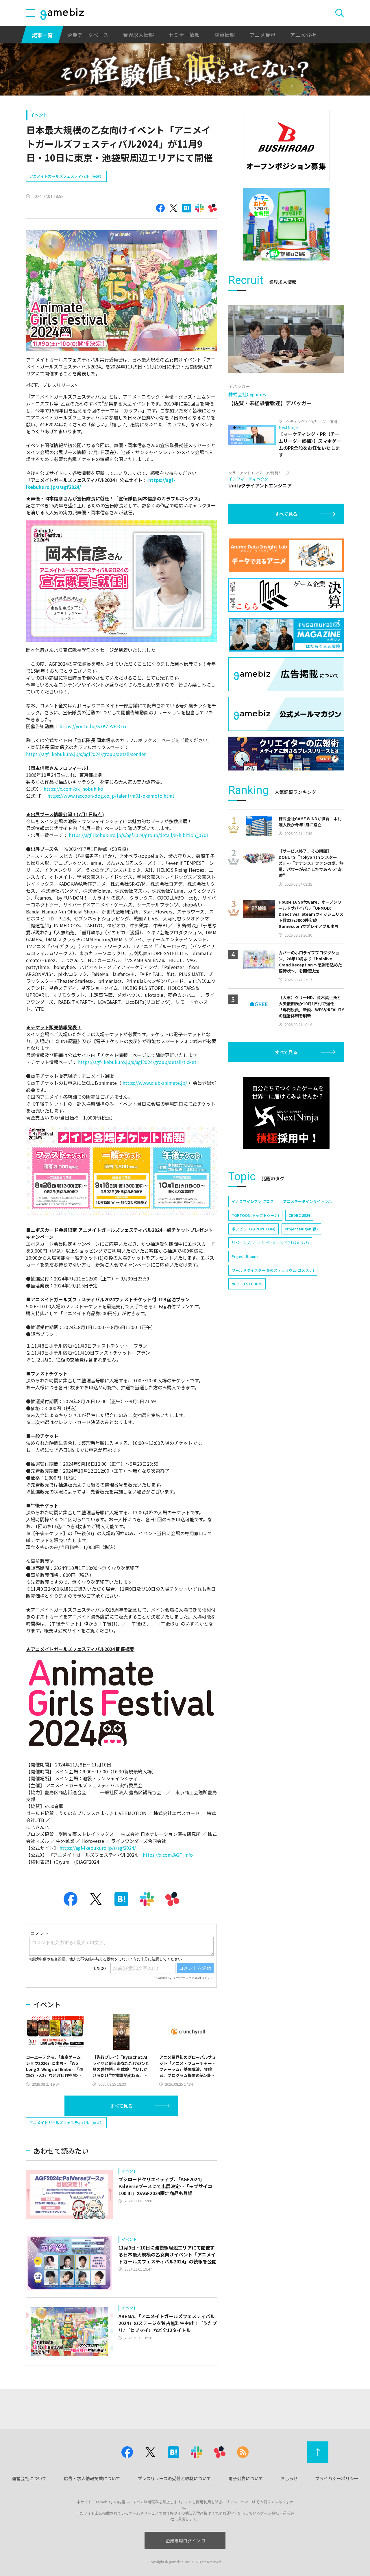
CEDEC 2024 (299, 1215)
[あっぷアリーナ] (286, 224)
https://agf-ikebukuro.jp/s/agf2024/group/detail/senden (86, 754)
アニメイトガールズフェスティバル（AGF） (66, 176)
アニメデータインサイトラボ (307, 1201)
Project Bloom (245, 1256)
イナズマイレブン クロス (253, 1201)
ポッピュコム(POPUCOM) (254, 1229)
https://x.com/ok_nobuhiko (73, 789)
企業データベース (88, 35)
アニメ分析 (303, 35)
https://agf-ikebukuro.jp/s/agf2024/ (98, 1848)
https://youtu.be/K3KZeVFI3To (93, 726)
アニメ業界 (262, 35)
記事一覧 (42, 35)
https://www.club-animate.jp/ (155, 1083)
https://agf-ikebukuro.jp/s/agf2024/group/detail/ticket (137, 1062)
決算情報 (225, 35)
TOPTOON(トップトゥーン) (255, 1215)
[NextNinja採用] (286, 1113)
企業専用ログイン (183, 2541)
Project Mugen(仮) (301, 1229)
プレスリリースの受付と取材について (174, 2478)
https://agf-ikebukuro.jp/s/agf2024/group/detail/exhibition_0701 (139, 835)
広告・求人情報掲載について (92, 2478)
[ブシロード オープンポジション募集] (286, 146)
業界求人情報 (138, 35)
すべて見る (121, 2106)
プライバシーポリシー (337, 2478)
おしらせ (289, 2478)
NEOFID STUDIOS (247, 1284)
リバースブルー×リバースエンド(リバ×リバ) (270, 1243)
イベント (39, 115)
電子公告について (246, 2478)
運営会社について (29, 2478)
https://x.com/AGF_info (168, 1855)
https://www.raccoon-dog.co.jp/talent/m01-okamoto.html (111, 796)
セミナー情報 (184, 35)
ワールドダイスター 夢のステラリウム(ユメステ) (273, 1270)
